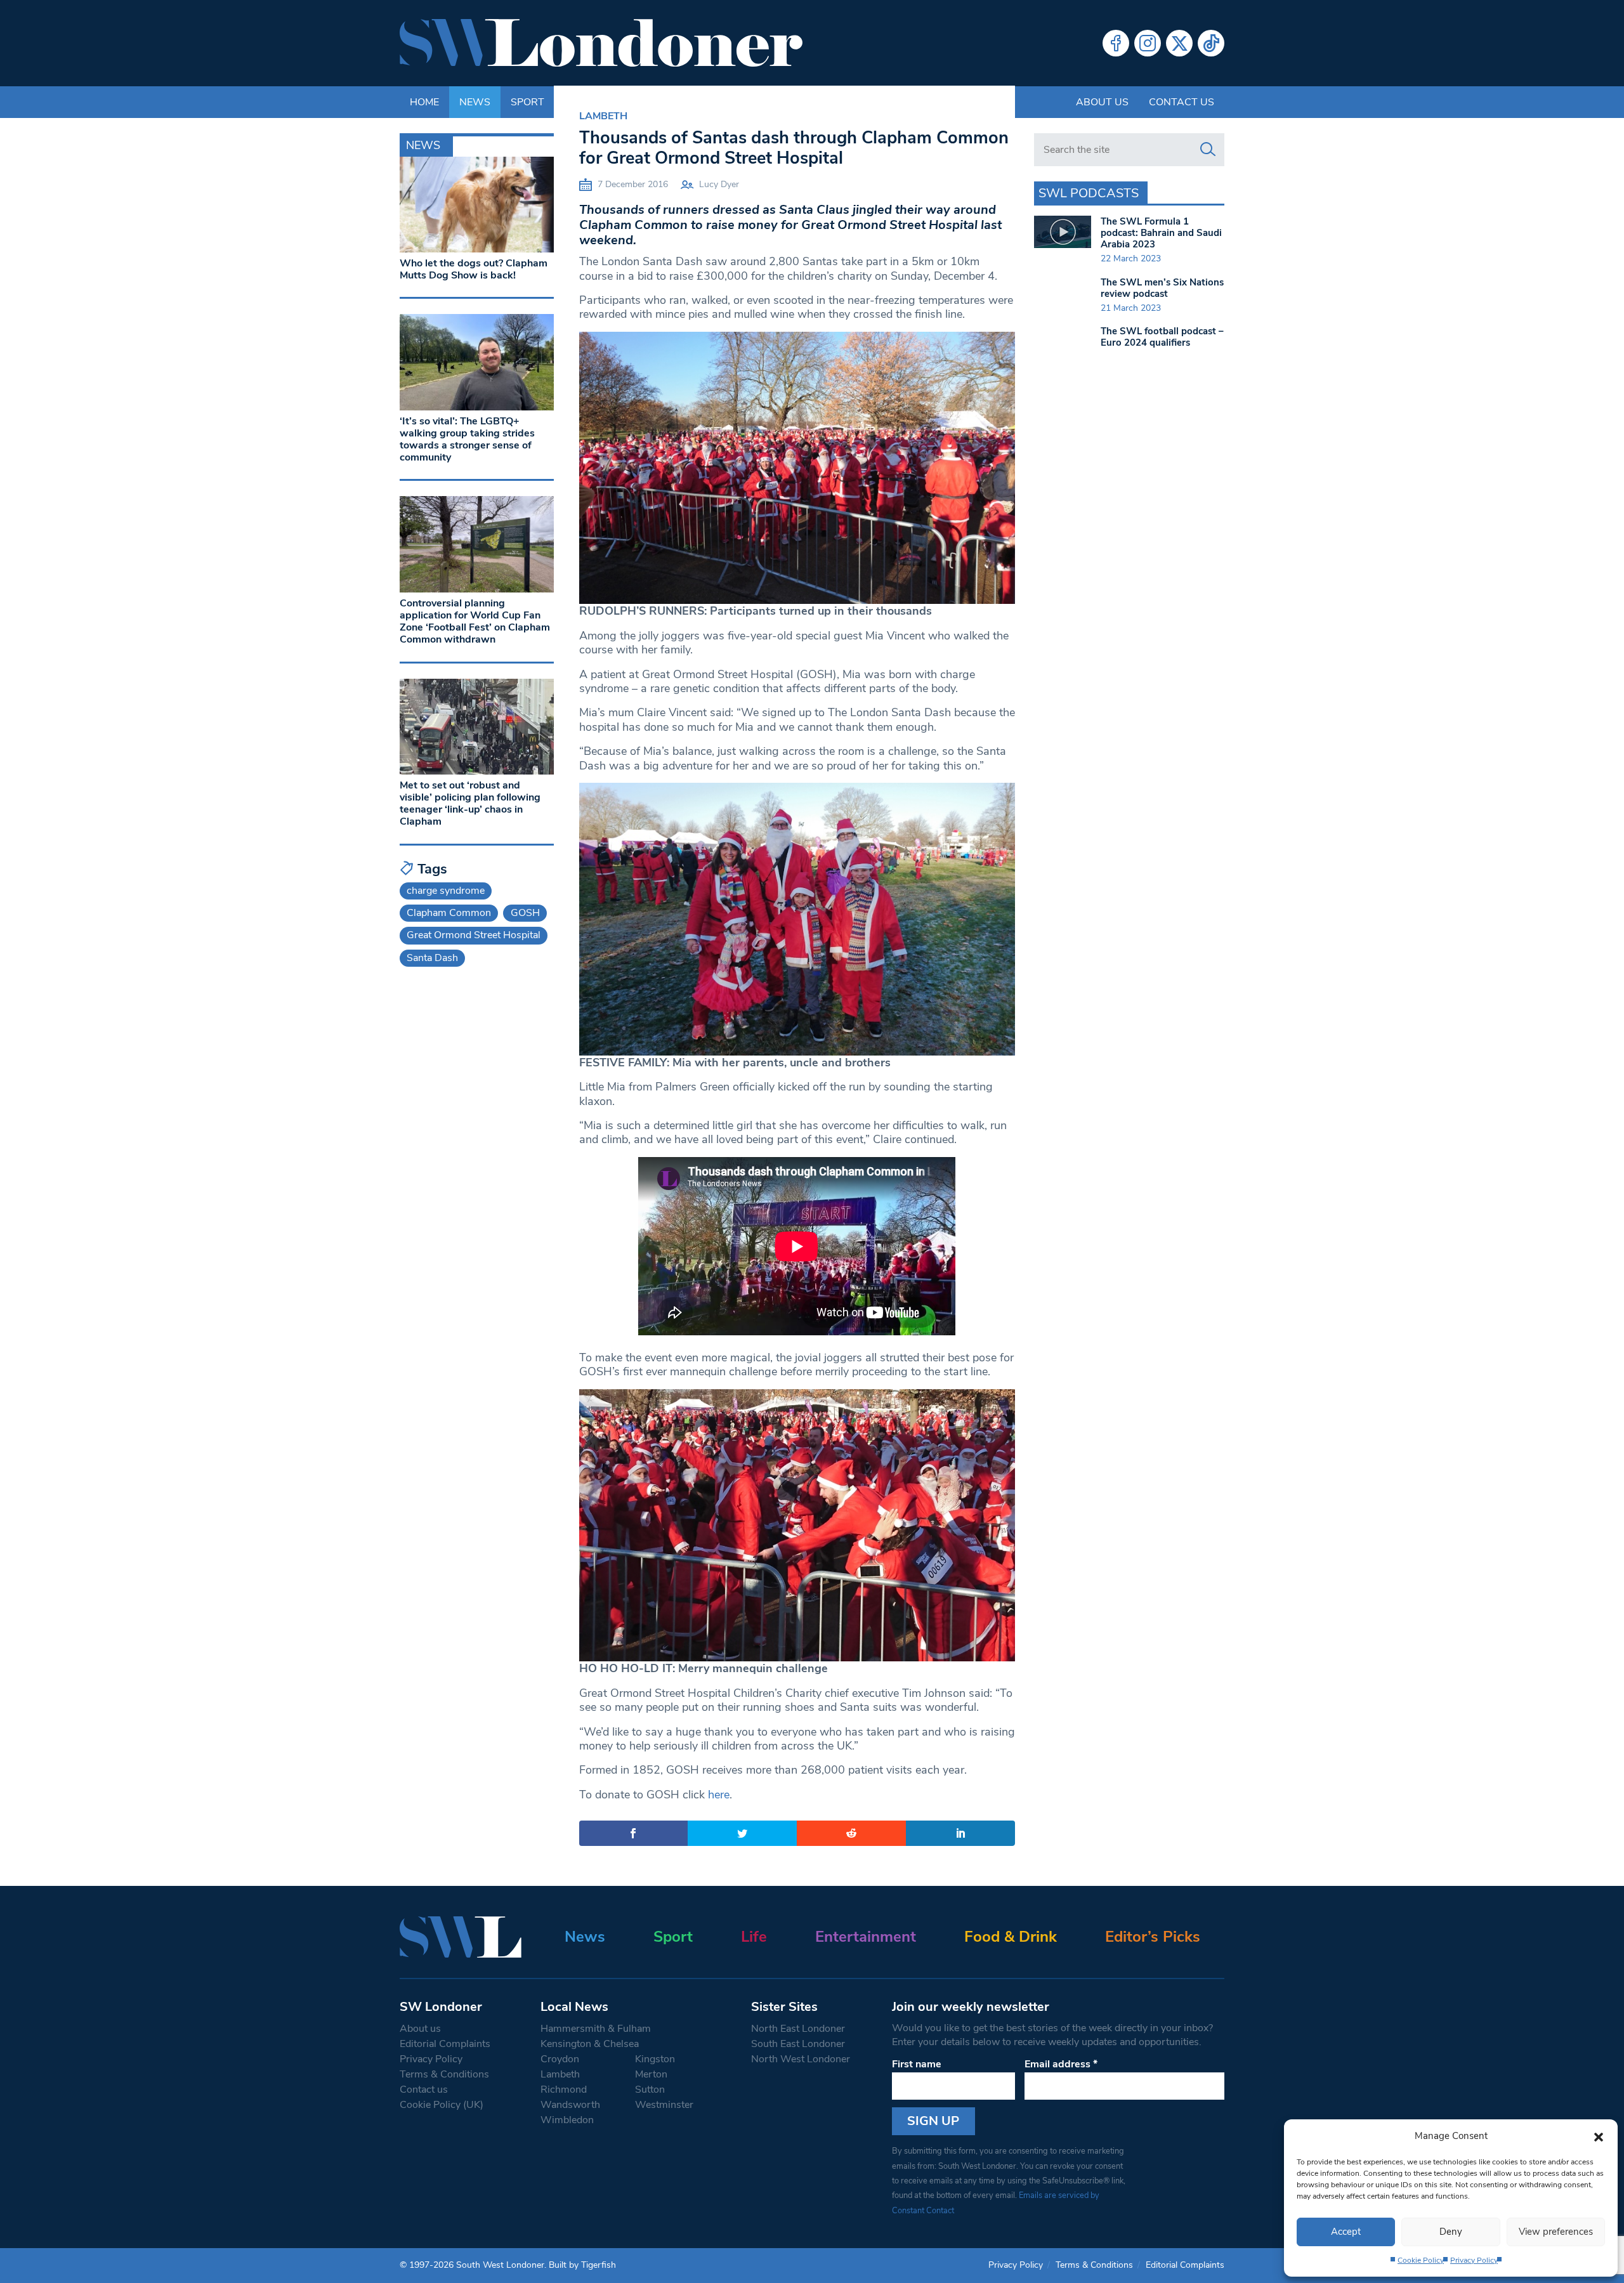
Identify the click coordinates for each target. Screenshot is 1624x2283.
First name (917, 2064)
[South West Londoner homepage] (601, 43)
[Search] (1208, 150)
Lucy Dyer (719, 184)
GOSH (525, 913)
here (719, 1795)
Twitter (1179, 43)
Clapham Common (449, 913)
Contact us (1182, 102)
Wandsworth (570, 2105)
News (585, 1937)
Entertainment (866, 1937)
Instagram (1148, 43)
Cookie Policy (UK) (442, 2105)
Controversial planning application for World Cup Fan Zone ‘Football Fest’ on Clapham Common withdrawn (475, 622)
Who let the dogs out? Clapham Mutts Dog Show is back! (474, 269)
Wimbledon (567, 2120)
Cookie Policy (1421, 2260)
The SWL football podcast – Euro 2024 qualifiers (1162, 337)
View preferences (1556, 2232)
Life (754, 1937)
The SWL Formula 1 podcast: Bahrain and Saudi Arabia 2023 (1161, 233)
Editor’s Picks (1153, 1937)
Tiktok (1211, 43)
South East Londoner (798, 2044)
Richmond (564, 2090)
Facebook (1116, 43)
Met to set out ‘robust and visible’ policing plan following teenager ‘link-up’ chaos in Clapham (470, 804)
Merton (651, 2074)
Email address (1061, 2064)
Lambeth (603, 116)
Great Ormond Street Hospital (474, 935)
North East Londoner (798, 2029)
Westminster (664, 2105)
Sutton (650, 2090)
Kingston (655, 2059)
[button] (1599, 2136)
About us (1102, 102)
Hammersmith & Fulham (596, 2029)
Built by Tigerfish (582, 2265)
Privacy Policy (1474, 2260)
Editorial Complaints (445, 2044)
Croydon (560, 2059)
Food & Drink (1011, 1937)
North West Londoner (801, 2059)
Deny (1451, 2232)
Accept (1346, 2232)
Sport (673, 1937)
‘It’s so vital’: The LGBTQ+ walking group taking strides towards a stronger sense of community (467, 440)
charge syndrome (446, 891)
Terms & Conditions (444, 2074)
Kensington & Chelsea (590, 2044)
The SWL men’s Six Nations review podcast (1162, 288)
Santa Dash (432, 958)
